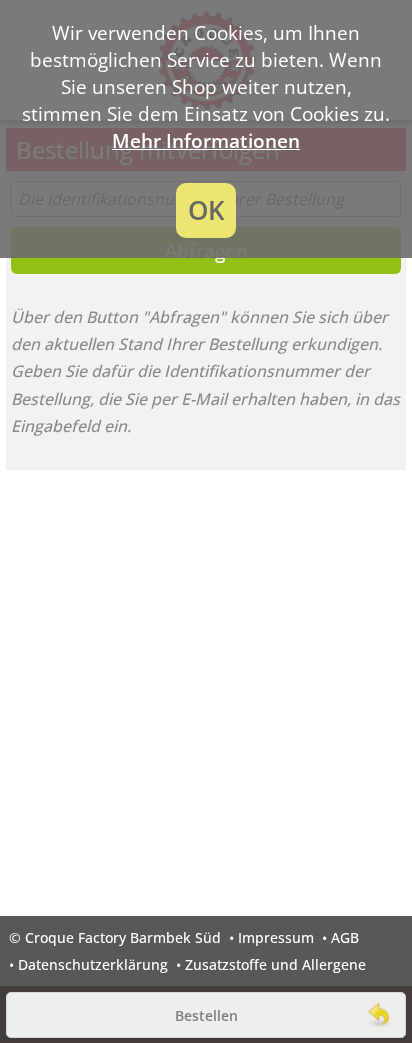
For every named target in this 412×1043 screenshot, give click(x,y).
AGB (345, 937)
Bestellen (206, 1015)
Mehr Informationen (206, 140)
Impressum (276, 937)
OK (206, 210)
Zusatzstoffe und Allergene (275, 964)
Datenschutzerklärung (93, 964)
